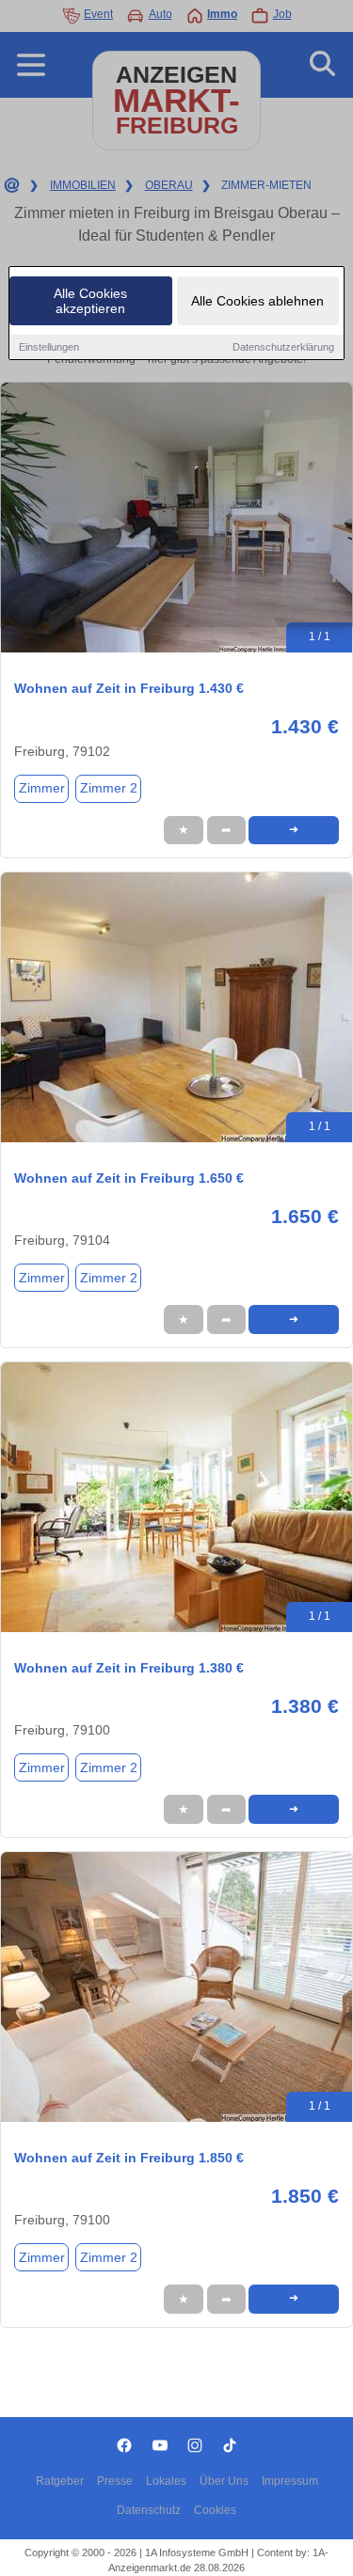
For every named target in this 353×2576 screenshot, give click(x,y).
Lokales (166, 2481)
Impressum (290, 2481)
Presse (115, 2481)
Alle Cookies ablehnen (257, 301)
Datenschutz (149, 2510)
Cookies (215, 2510)
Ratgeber (60, 2481)
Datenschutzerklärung (283, 347)
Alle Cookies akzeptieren (90, 301)
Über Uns (224, 2481)
